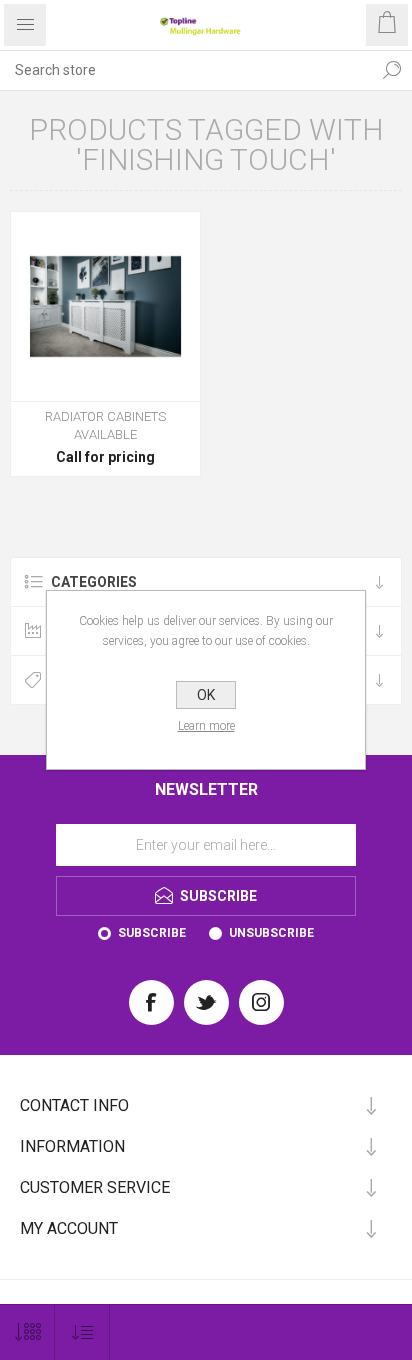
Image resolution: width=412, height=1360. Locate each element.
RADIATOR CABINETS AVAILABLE (105, 425)
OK (206, 695)
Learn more (206, 726)
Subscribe (152, 933)
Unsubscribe (271, 933)
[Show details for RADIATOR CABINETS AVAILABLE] (105, 306)
